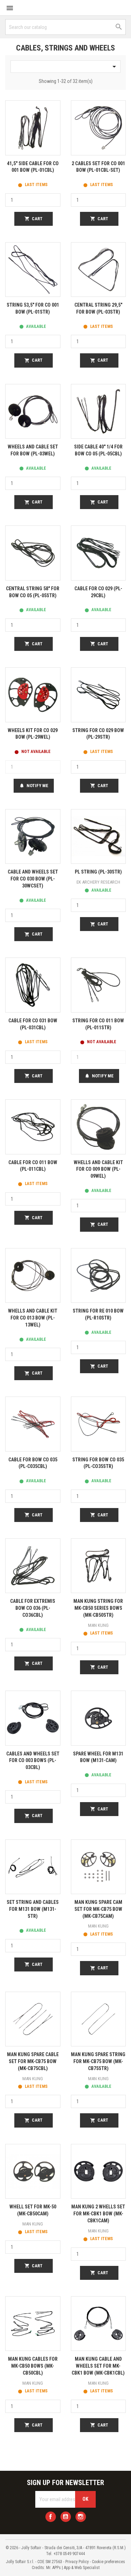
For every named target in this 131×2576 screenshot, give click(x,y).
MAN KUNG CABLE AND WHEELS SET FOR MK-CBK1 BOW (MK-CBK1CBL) (98, 2366)
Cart (34, 219)
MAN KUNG (98, 1625)
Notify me (34, 786)
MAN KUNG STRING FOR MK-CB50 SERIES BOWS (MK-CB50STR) (98, 1608)
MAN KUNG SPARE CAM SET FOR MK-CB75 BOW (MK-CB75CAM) (98, 1909)
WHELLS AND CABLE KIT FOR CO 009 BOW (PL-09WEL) (98, 1169)
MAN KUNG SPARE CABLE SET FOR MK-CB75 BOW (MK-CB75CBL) (33, 2061)
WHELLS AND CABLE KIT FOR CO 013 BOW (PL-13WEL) (33, 1318)
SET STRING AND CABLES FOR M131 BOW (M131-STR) (33, 1909)
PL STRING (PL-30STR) (98, 872)
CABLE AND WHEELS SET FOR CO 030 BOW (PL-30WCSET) (33, 879)
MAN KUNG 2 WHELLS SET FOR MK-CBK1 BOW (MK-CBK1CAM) (98, 2214)
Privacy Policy (77, 2562)
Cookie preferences (108, 2562)
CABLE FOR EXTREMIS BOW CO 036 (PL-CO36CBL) (33, 1608)
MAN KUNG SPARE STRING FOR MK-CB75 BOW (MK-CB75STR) (98, 2061)
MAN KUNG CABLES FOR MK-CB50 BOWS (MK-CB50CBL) (33, 2366)
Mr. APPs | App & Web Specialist (73, 2568)
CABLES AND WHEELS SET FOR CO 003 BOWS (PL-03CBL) (33, 1761)
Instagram (81, 2517)
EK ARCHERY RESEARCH (98, 882)
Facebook (51, 2517)
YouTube (66, 2517)
